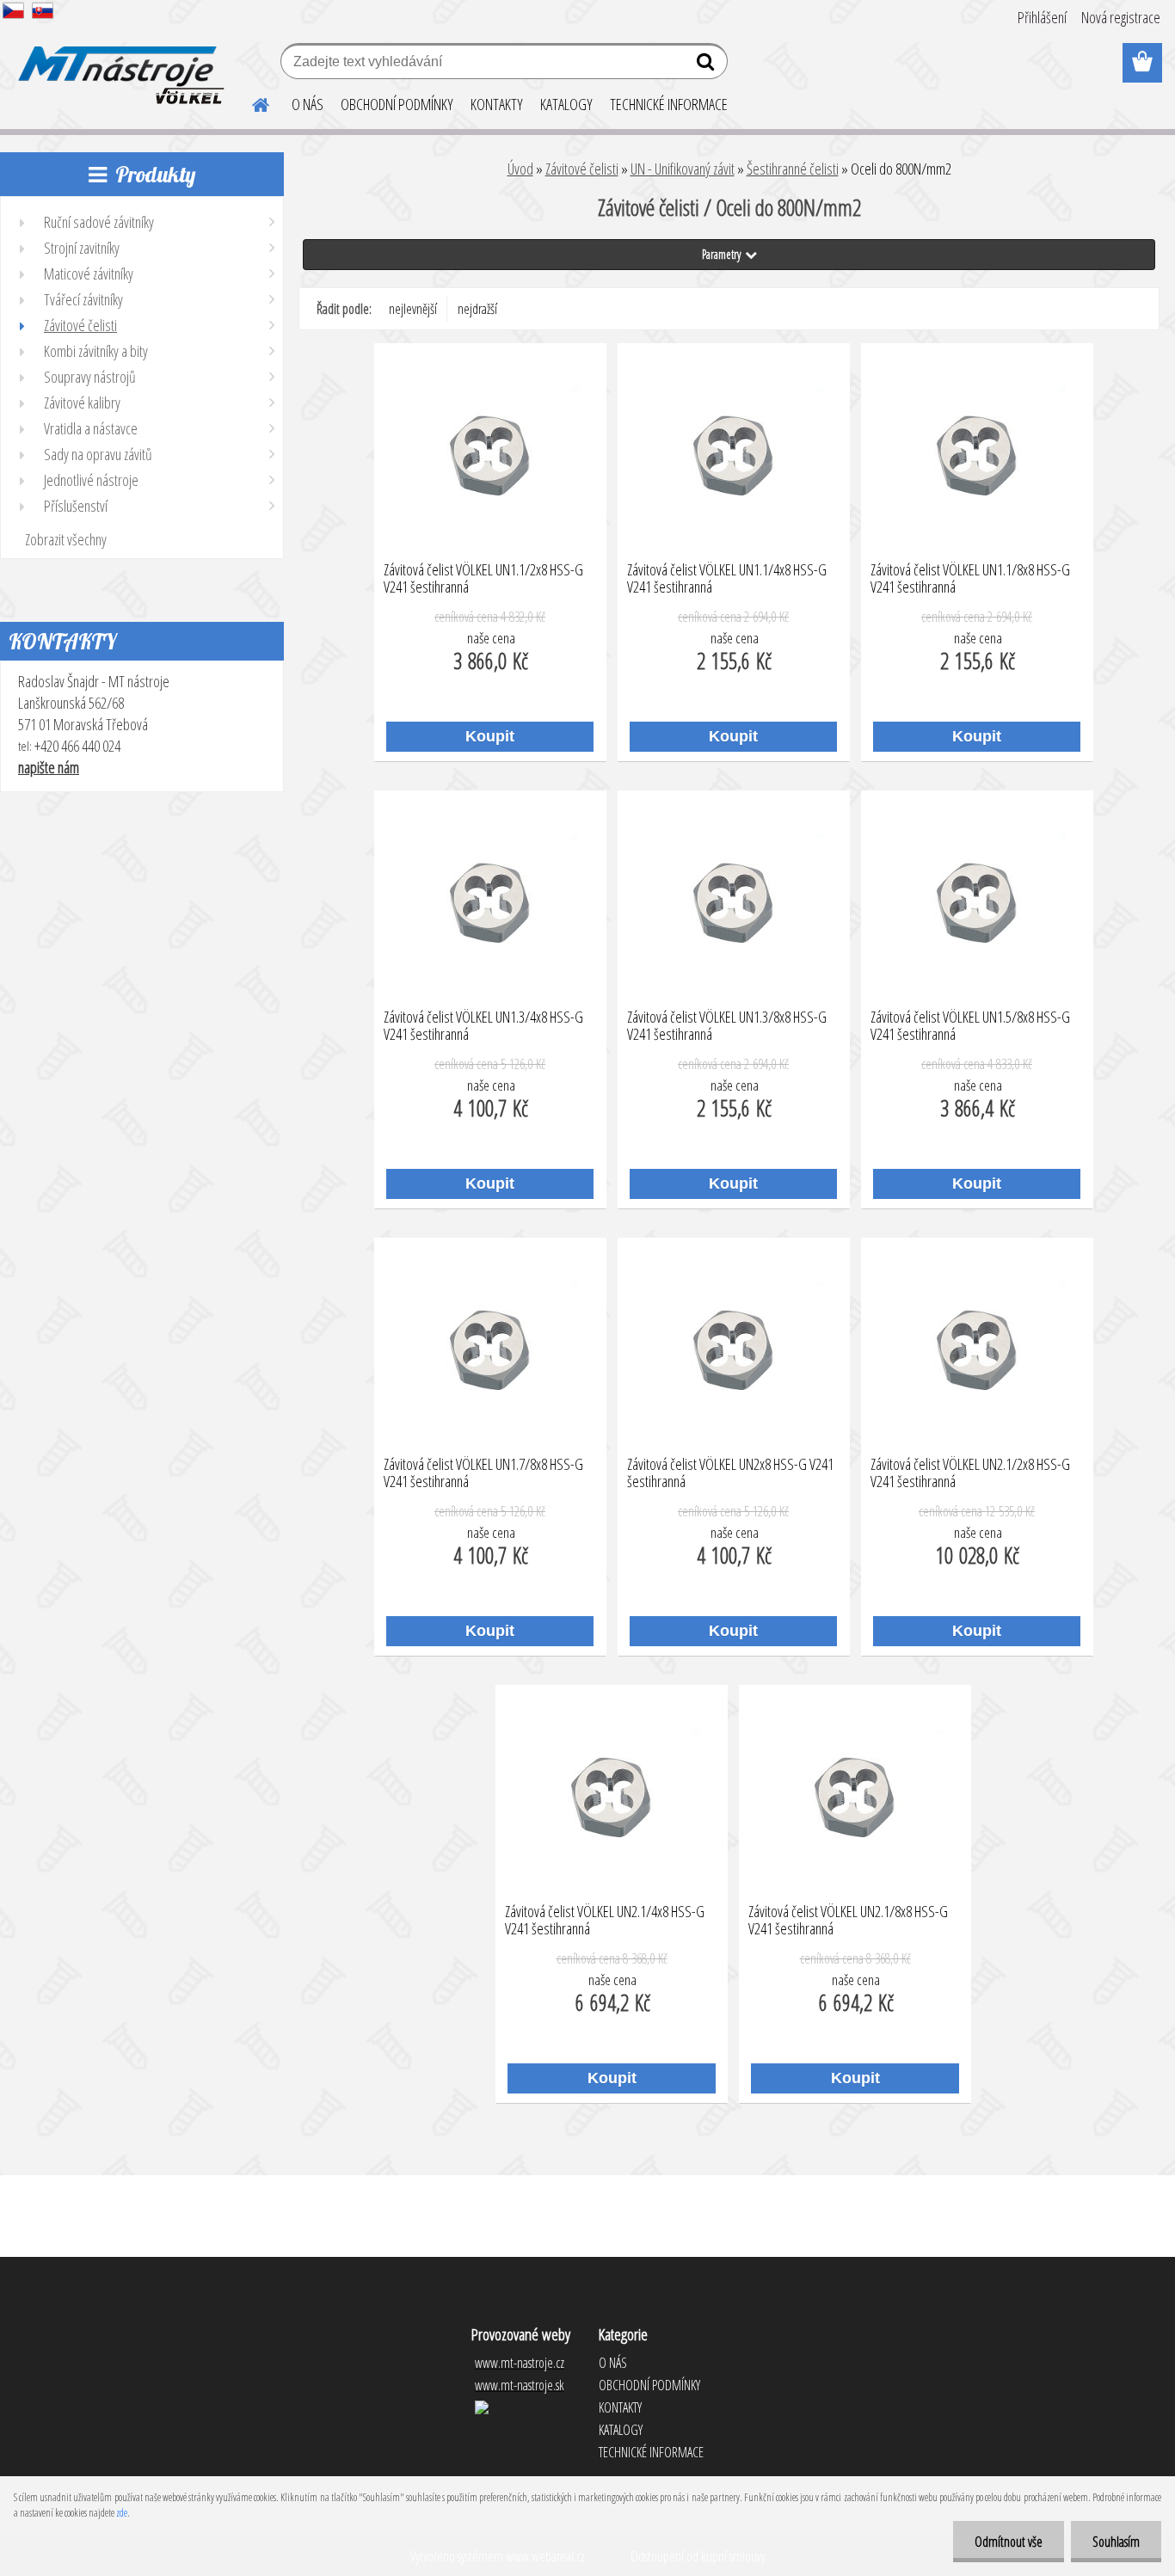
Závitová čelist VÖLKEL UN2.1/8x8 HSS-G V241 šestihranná (848, 1921)
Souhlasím (1116, 2542)
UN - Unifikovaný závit (683, 169)
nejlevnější (413, 309)
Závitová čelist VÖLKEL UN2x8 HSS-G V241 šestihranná (730, 1473)
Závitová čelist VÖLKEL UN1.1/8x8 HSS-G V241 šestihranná (970, 579)
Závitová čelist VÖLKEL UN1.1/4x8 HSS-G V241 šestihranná (727, 579)
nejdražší (477, 309)
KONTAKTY (497, 104)
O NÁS (308, 104)
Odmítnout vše (1009, 2542)
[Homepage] (250, 102)
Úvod (520, 169)
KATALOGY (566, 104)
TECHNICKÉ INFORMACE (669, 104)
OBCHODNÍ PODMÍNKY (397, 104)
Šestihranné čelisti (793, 169)
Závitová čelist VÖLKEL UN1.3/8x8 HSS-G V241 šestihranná (727, 1026)
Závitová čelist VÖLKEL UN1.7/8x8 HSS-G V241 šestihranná (483, 1473)
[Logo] (118, 64)
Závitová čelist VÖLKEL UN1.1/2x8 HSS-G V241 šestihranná (483, 579)
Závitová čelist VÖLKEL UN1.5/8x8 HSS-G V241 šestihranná (970, 1026)
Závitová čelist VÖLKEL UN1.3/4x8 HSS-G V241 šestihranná (483, 1026)
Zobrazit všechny (66, 539)
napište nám (49, 767)
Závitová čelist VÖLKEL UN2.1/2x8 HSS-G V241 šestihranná (970, 1473)
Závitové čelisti (582, 169)
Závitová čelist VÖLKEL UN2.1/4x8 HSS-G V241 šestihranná (605, 1921)
